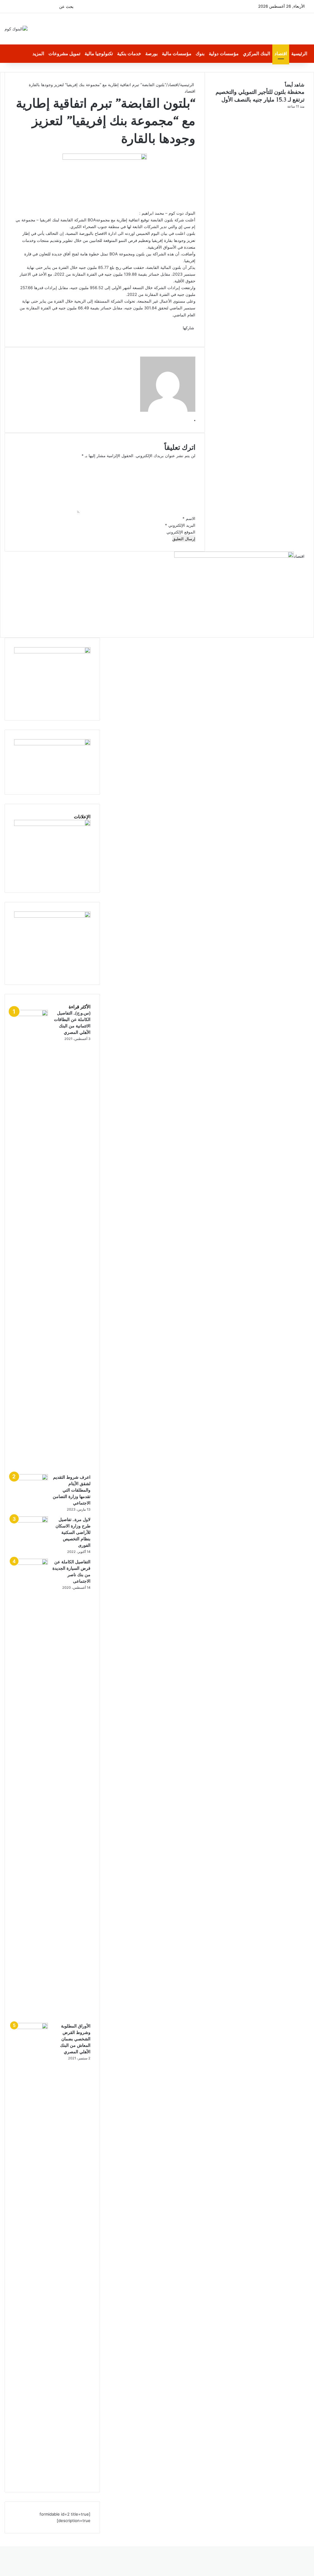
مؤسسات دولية (224, 54)
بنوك (200, 54)
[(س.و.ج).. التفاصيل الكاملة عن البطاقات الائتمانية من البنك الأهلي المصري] (31, 1015)
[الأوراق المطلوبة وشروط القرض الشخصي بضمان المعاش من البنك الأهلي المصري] (31, 2028)
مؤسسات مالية (177, 54)
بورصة (151, 54)
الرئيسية (299, 54)
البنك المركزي (257, 54)
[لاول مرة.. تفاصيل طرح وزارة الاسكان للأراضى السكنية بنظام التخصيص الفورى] (31, 1521)
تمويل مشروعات (64, 54)
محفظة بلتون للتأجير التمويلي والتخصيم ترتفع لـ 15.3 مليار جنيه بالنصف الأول (260, 96)
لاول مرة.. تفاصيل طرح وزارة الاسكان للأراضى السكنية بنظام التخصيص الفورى (73, 1532)
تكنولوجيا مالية (99, 54)
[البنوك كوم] (16, 29)
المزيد (38, 54)
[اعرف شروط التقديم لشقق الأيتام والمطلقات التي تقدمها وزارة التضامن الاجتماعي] (31, 1479)
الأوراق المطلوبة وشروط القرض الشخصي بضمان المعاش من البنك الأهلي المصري (75, 2039)
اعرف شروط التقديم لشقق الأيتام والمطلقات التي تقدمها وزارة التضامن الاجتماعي (72, 1490)
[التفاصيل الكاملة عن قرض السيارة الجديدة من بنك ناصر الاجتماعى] (31, 1563)
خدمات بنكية (129, 54)
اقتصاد (281, 54)
